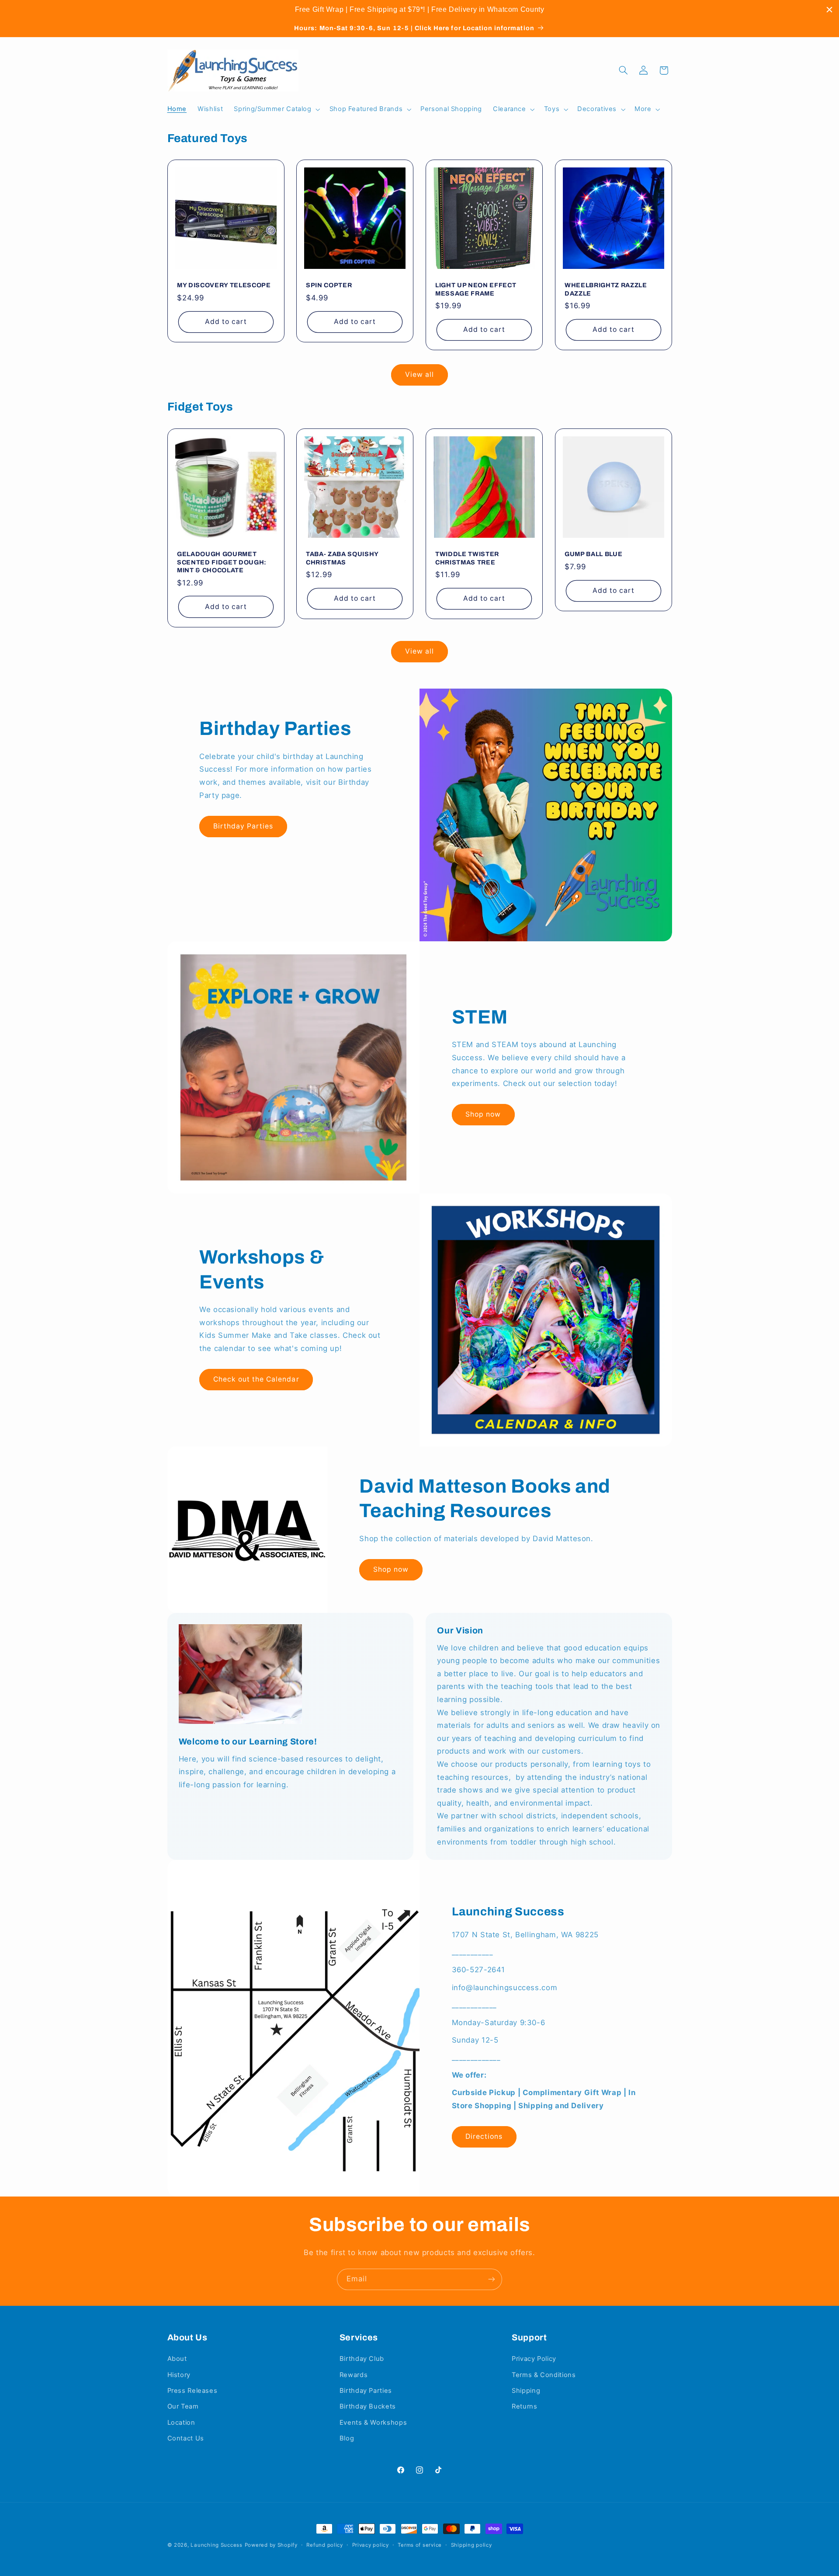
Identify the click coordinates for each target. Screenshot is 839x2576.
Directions (484, 2136)
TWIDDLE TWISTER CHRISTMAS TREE (467, 558)
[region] (419, 10)
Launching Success (217, 2545)
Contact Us (186, 2438)
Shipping (526, 2391)
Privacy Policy (534, 2359)
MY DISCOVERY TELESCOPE (224, 285)
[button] (276, 109)
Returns (524, 2406)
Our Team (183, 2406)
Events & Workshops (373, 2423)
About (177, 2359)
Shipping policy (472, 2545)
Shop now (483, 1114)
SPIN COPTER (329, 285)
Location (181, 2423)
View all (419, 374)
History (179, 2375)
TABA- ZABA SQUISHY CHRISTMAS (342, 558)
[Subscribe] (492, 2279)
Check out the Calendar (256, 1379)
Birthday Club (362, 2359)
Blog (347, 2438)
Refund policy (325, 2545)
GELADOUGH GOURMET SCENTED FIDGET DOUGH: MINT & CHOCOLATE (222, 562)
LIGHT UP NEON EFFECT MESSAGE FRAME (476, 289)
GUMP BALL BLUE (593, 554)
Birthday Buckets (368, 2406)
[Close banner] (829, 10)
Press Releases (192, 2391)
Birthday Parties (243, 826)
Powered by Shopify (271, 2545)
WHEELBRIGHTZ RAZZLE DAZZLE (606, 289)
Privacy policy (371, 2545)
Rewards (354, 2375)
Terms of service (420, 2545)
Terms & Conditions (544, 2375)
